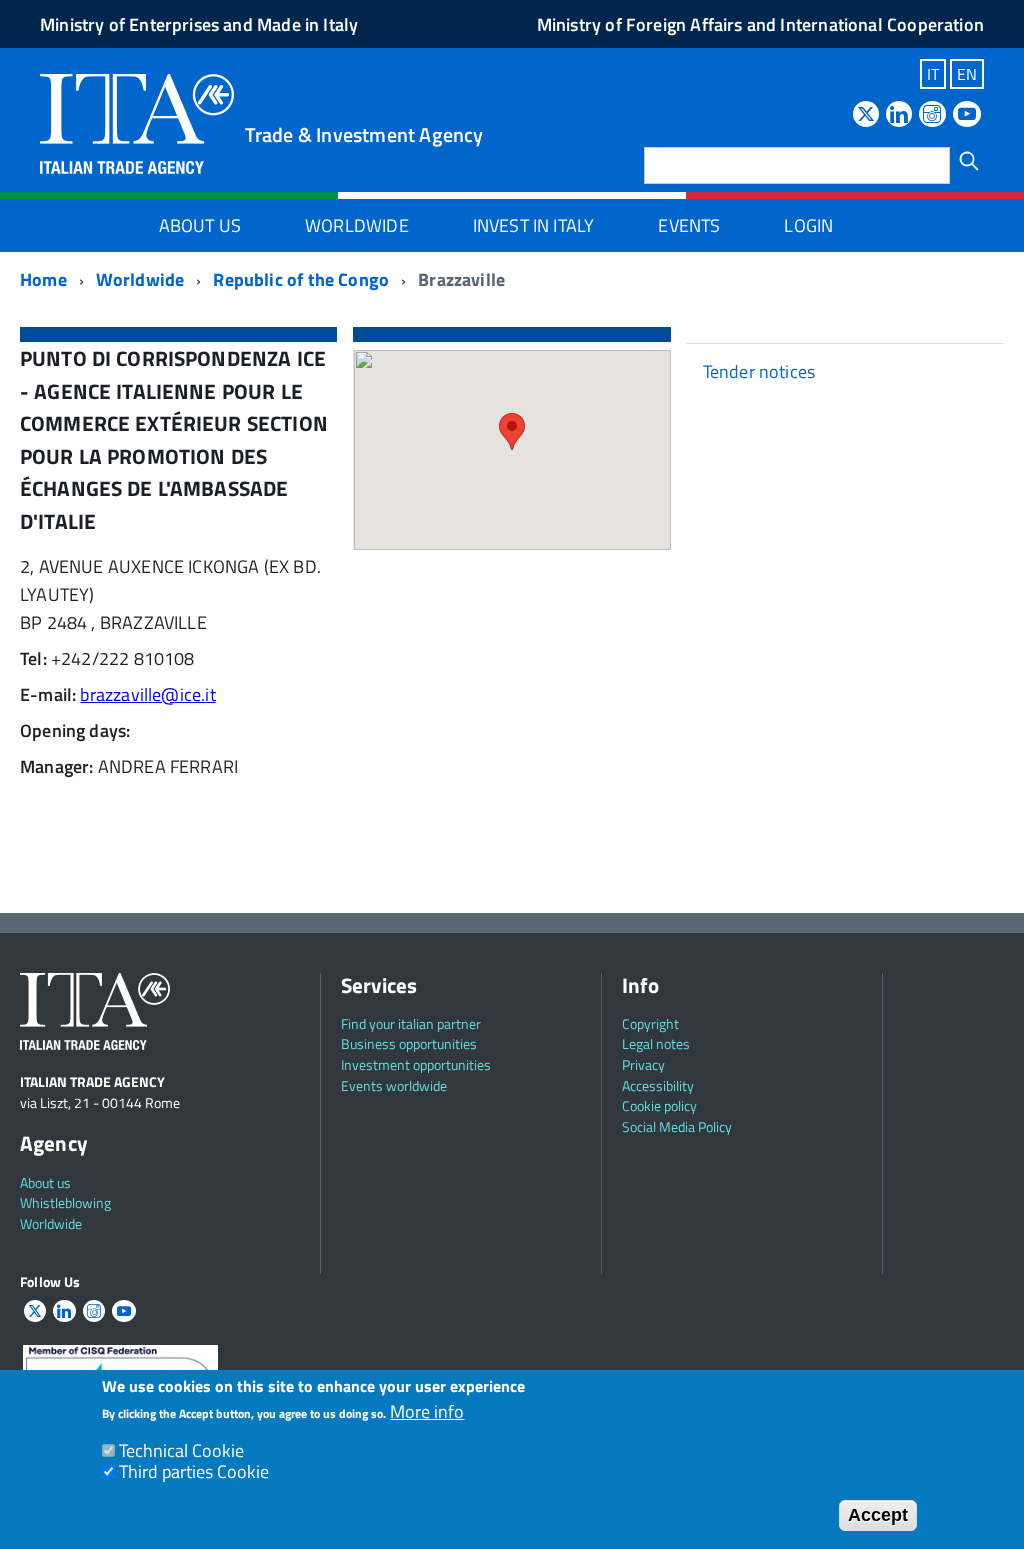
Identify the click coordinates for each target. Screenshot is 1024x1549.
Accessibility (658, 1085)
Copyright (650, 1023)
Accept (878, 1515)
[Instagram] (932, 115)
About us (45, 1182)
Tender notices (759, 371)
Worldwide (357, 225)
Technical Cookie (181, 1450)
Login (808, 225)
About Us (200, 225)
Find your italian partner (411, 1023)
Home (43, 279)
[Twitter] (866, 115)
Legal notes (656, 1043)
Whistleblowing (65, 1202)
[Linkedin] (899, 115)
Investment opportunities (416, 1064)
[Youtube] (967, 115)
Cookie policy (659, 1105)
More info (427, 1412)
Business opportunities (409, 1043)
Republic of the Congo (301, 279)
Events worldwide (394, 1085)
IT (933, 74)
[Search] (969, 161)
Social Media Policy (677, 1126)
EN (967, 74)
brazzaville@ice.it (147, 694)
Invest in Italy (534, 225)
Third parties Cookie (194, 1471)
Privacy (643, 1064)
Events (689, 225)
